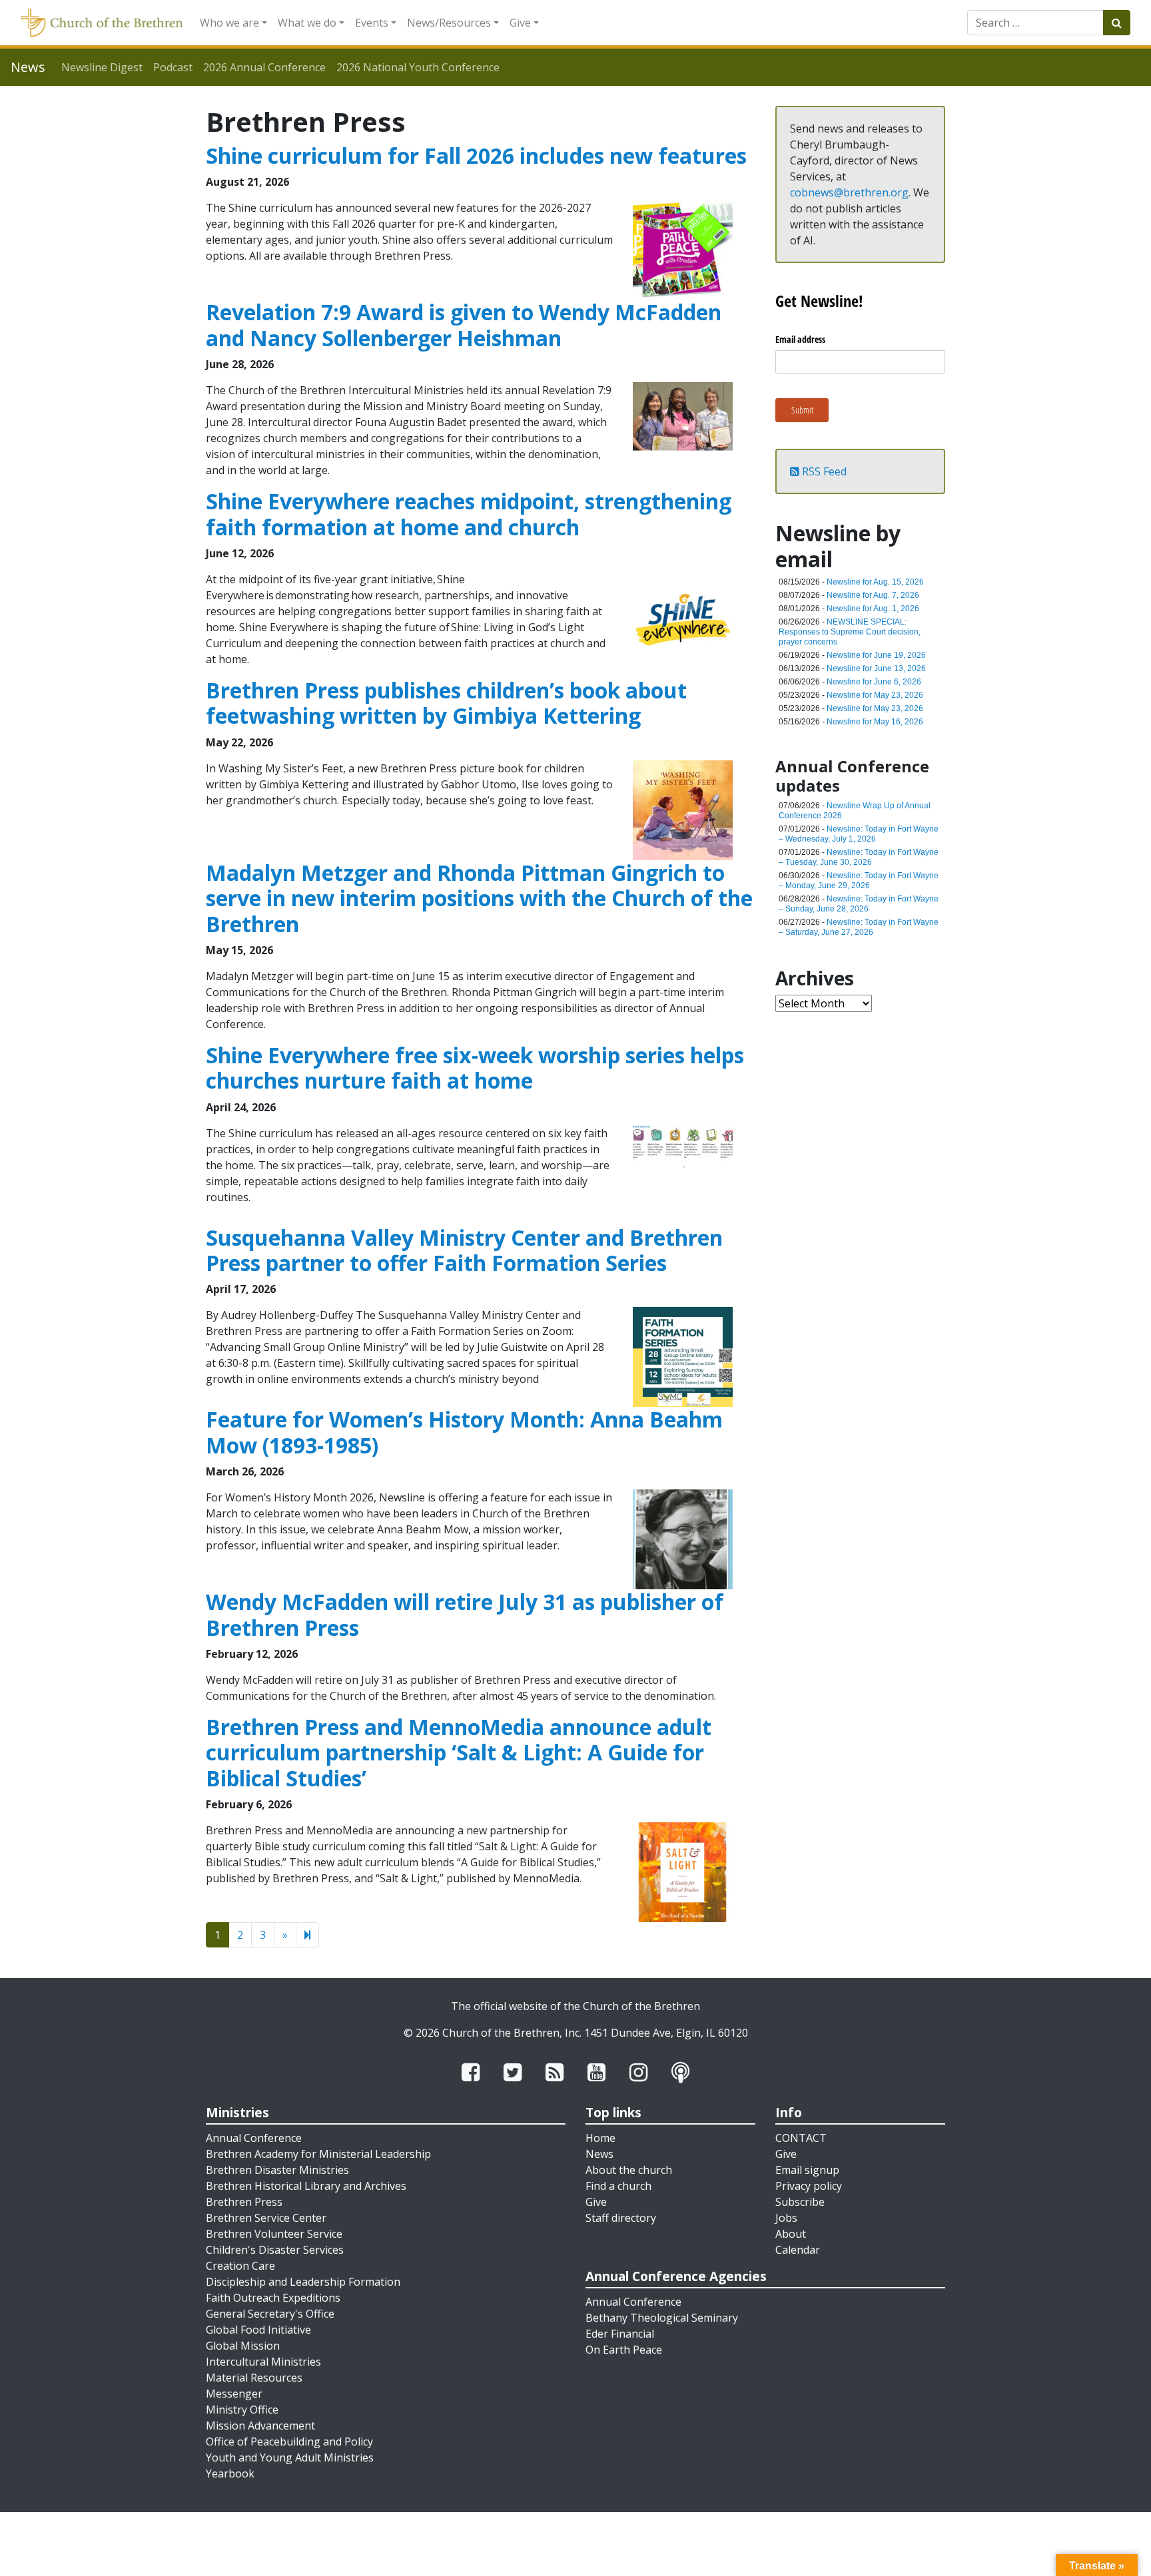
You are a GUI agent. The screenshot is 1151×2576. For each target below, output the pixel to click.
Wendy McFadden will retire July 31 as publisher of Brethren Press (465, 1614)
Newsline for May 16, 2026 (875, 722)
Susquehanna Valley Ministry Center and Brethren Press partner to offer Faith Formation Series (464, 1250)
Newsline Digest (102, 67)
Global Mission (243, 2346)
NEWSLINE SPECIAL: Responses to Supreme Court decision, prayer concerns (850, 632)
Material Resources (254, 2378)
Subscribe (800, 2202)
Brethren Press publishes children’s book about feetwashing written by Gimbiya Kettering (446, 703)
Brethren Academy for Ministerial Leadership (318, 2154)
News (599, 2154)
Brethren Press (244, 2202)
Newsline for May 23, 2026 (875, 695)
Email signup (807, 2170)
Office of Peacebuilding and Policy (289, 2442)
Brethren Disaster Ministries (277, 2170)
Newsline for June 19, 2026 (876, 655)
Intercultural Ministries (263, 2362)
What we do (307, 23)
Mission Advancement (260, 2426)
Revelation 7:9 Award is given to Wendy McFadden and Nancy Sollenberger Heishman (464, 325)
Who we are (229, 23)
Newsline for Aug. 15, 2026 (875, 582)
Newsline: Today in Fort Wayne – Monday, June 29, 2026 (859, 881)
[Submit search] (1117, 23)
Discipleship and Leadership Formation (303, 2282)
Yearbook (230, 2473)
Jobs (786, 2218)
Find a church (618, 2186)
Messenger (234, 2394)
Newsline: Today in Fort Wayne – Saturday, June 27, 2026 (859, 927)
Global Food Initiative (258, 2330)
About (791, 2234)
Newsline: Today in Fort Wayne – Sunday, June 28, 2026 (859, 904)
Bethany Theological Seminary (662, 2318)
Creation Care (240, 2266)
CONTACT (801, 2138)
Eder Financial (620, 2334)
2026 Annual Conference (264, 67)
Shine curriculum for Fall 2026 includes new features (476, 155)
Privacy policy (809, 2186)
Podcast (173, 67)
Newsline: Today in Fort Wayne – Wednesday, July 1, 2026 (859, 834)
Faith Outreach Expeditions (273, 2298)
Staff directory (621, 2218)
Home (600, 2138)
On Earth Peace (624, 2350)
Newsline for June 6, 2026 (874, 682)
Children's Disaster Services (275, 2250)
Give (520, 23)
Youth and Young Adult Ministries (290, 2457)
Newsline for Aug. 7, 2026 (873, 595)
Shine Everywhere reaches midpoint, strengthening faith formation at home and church (469, 514)
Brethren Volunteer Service (274, 2234)
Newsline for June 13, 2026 (876, 668)
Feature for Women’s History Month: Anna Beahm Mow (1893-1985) (464, 1432)
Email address (800, 339)
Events (372, 23)
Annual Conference (254, 2138)
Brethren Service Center (266, 2218)
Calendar (798, 2250)
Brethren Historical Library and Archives (306, 2186)
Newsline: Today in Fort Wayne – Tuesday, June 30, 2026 (859, 857)
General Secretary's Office (270, 2314)
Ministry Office (242, 2410)
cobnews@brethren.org (849, 192)
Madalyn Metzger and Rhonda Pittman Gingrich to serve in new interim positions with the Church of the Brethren (479, 898)
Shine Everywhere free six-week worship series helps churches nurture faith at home (475, 1068)
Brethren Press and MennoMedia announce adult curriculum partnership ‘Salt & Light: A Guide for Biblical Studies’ (459, 1752)
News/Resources (449, 23)
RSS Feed (823, 471)
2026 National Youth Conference (418, 67)
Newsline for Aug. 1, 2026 (873, 609)
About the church (629, 2170)
